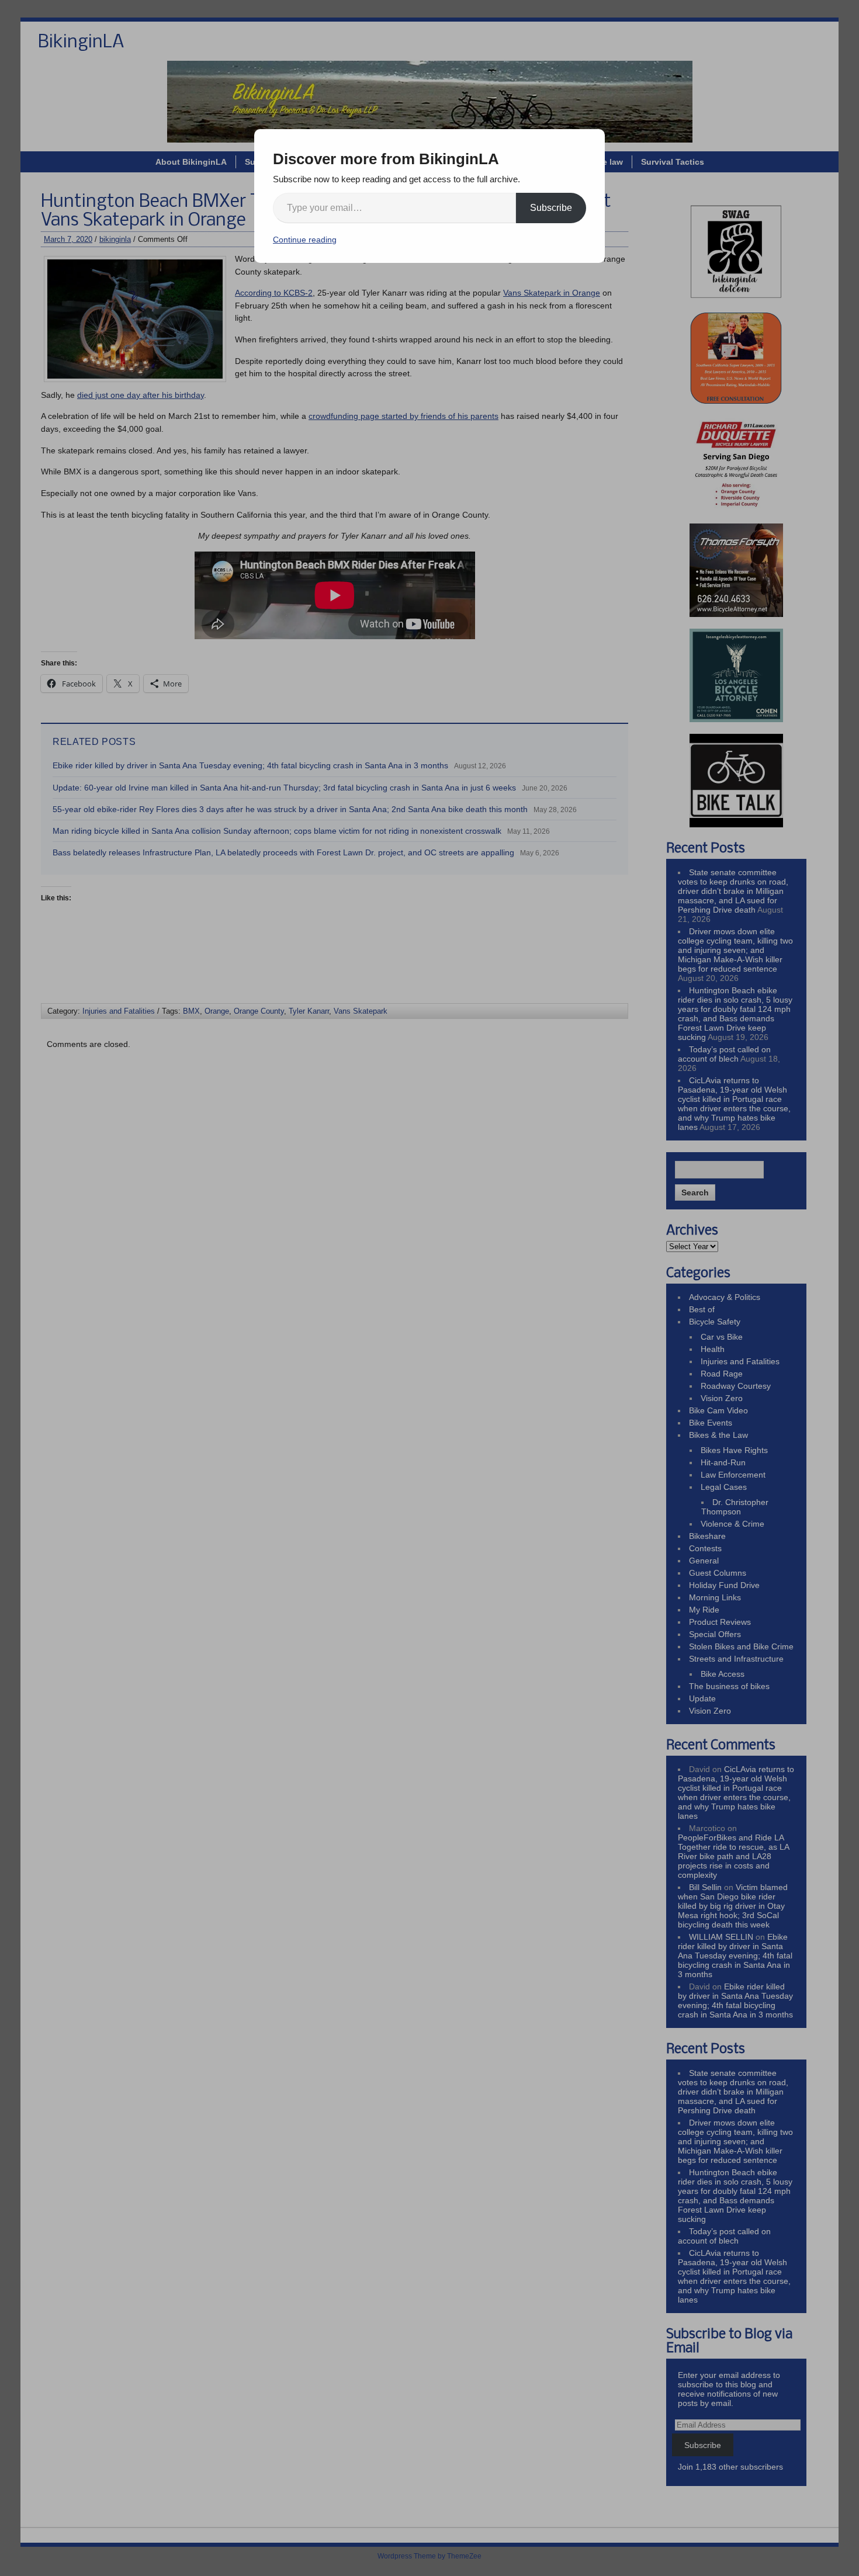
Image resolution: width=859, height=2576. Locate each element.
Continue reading (305, 240)
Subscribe (551, 208)
